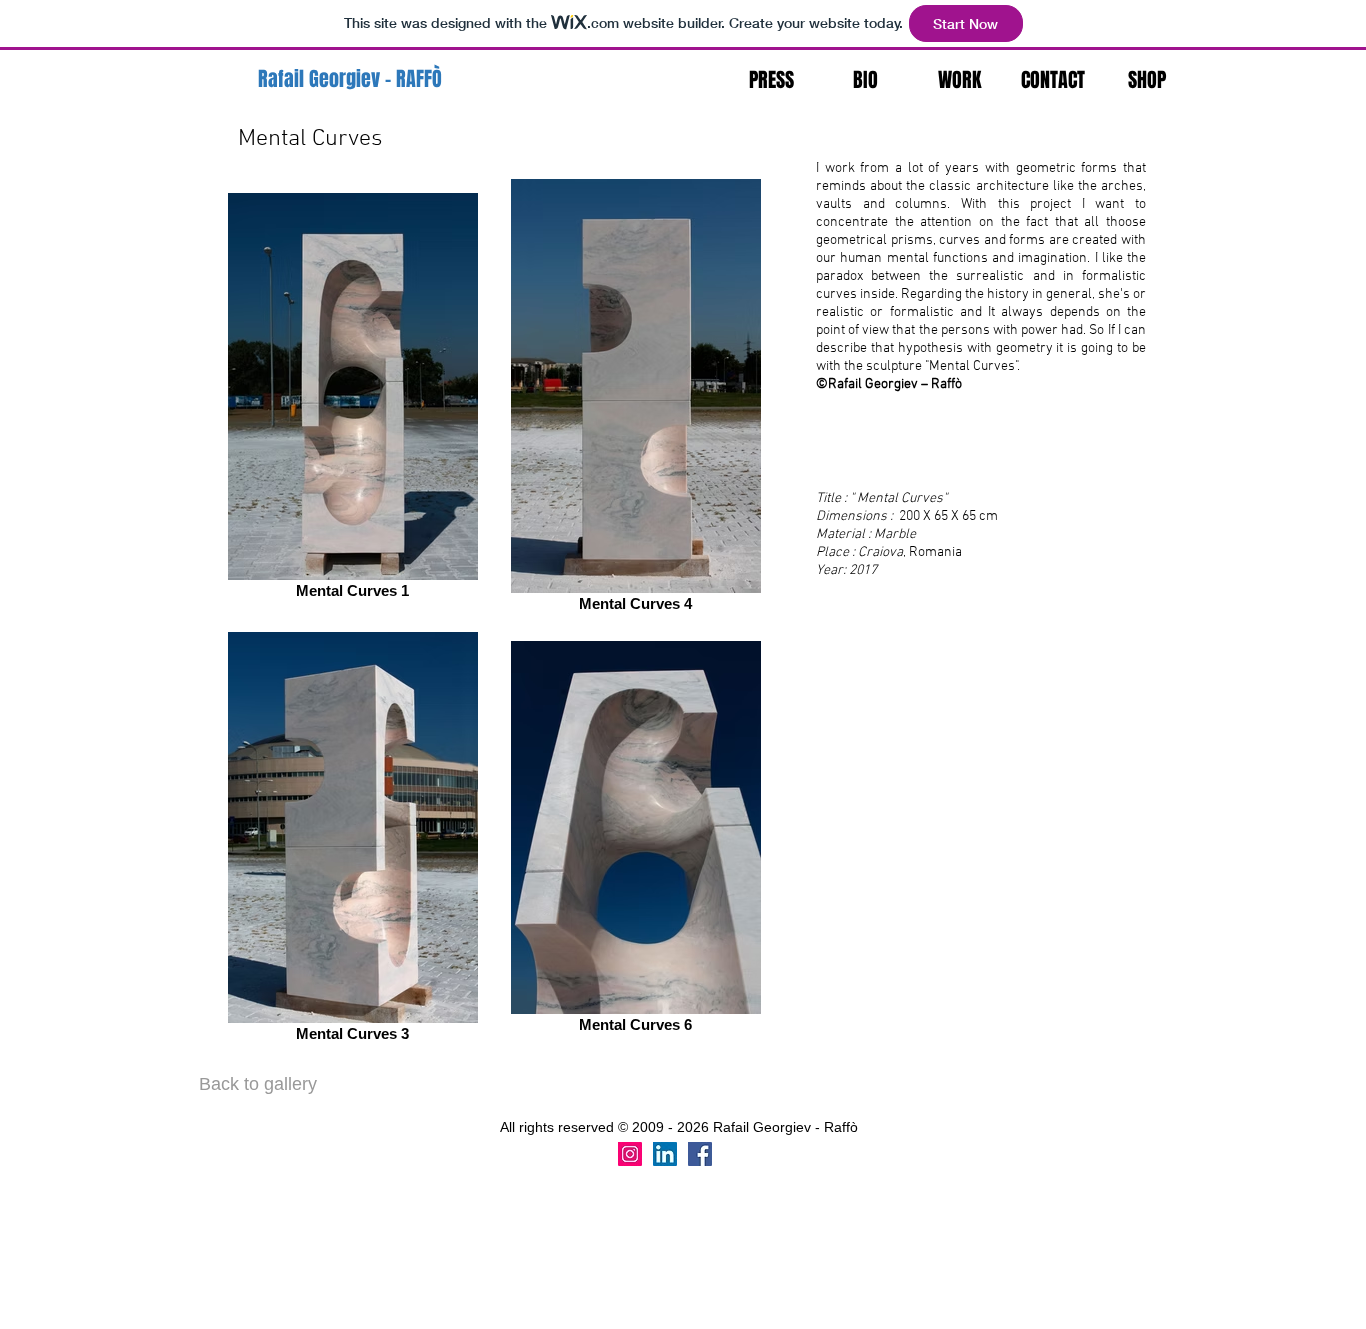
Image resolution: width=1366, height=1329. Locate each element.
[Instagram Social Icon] (630, 1154)
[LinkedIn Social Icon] (665, 1154)
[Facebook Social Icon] (700, 1154)
